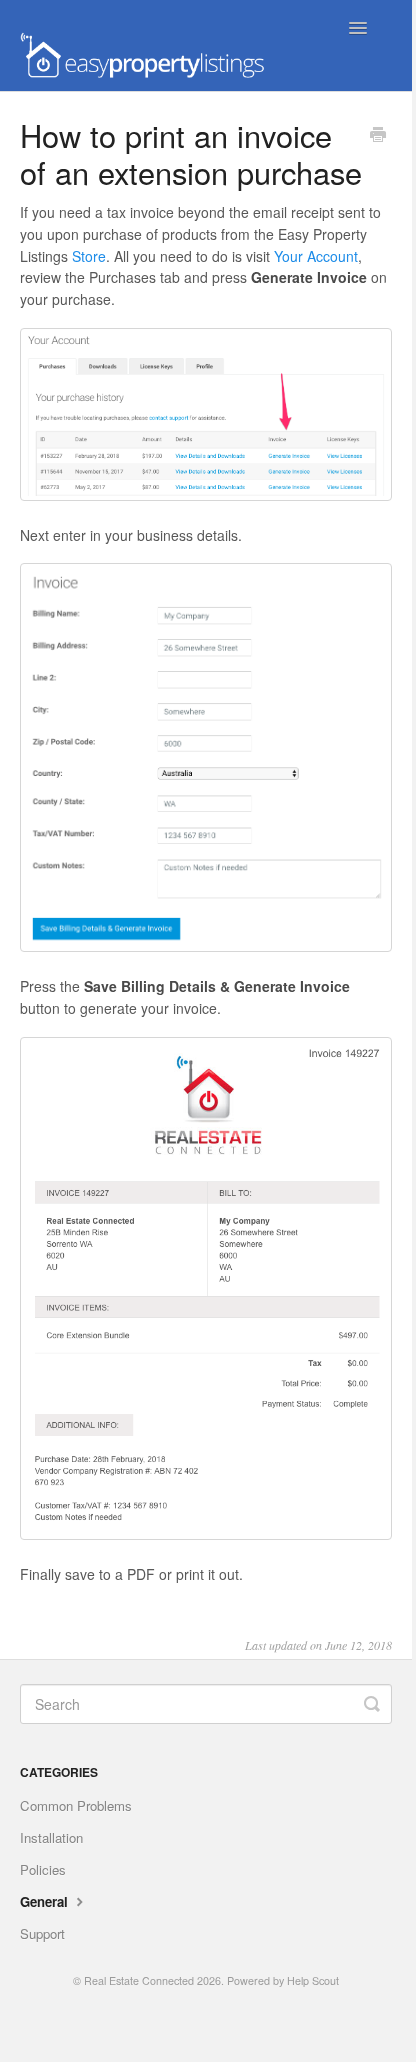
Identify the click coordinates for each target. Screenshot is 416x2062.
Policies (43, 1869)
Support (42, 1933)
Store (89, 256)
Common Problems (76, 1805)
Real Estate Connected (139, 1980)
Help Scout (313, 1980)
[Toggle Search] (372, 1704)
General (46, 1901)
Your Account (316, 256)
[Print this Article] (378, 136)
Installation (51, 1837)
